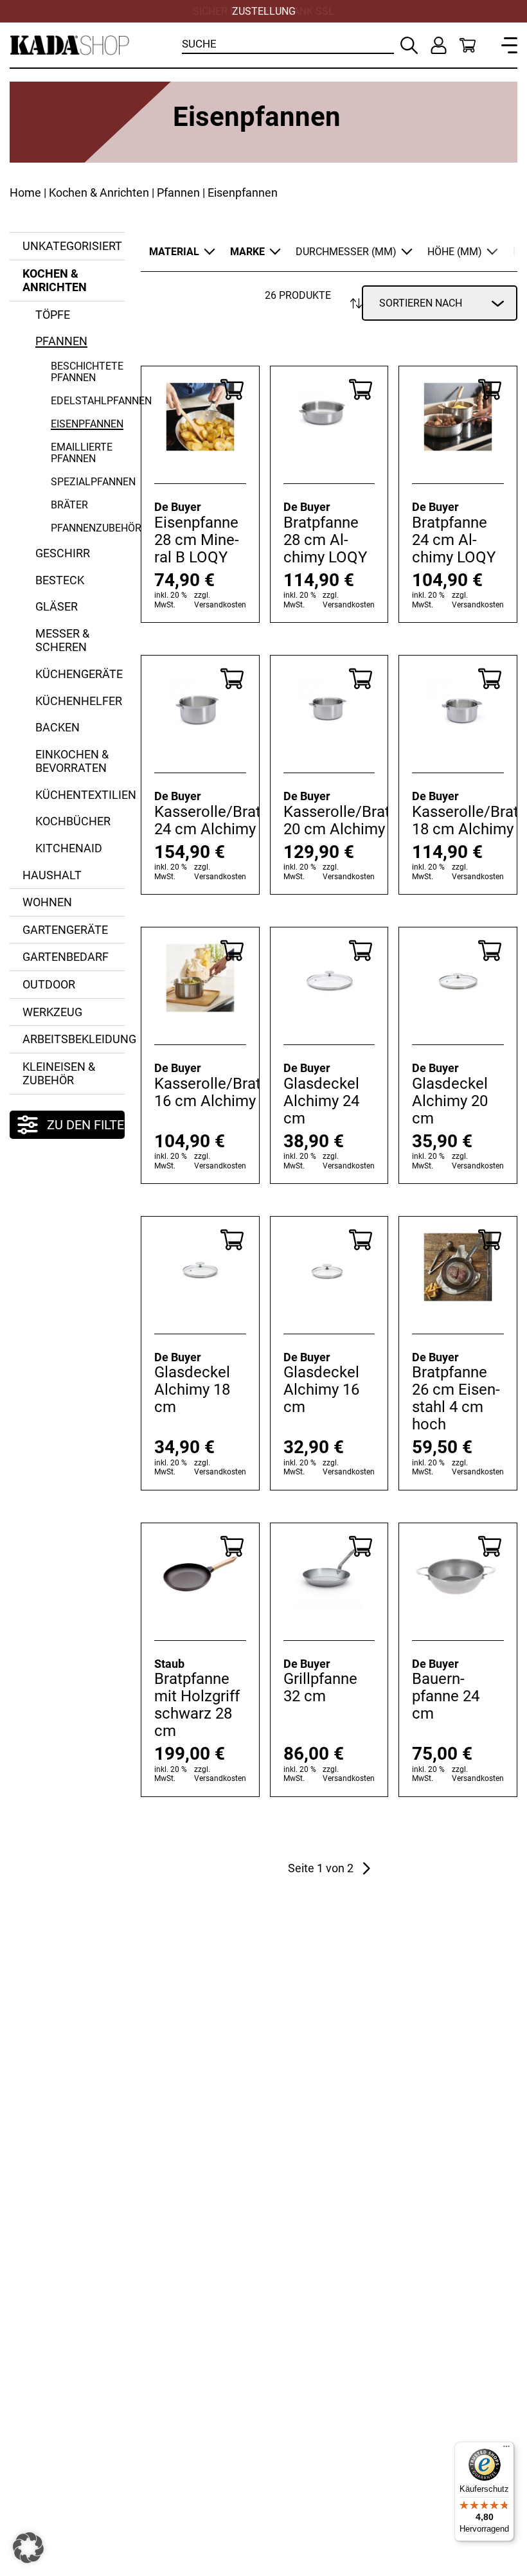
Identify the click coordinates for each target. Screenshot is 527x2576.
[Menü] (506, 2449)
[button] (28, 2548)
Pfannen (178, 192)
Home (25, 192)
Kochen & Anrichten (99, 192)
